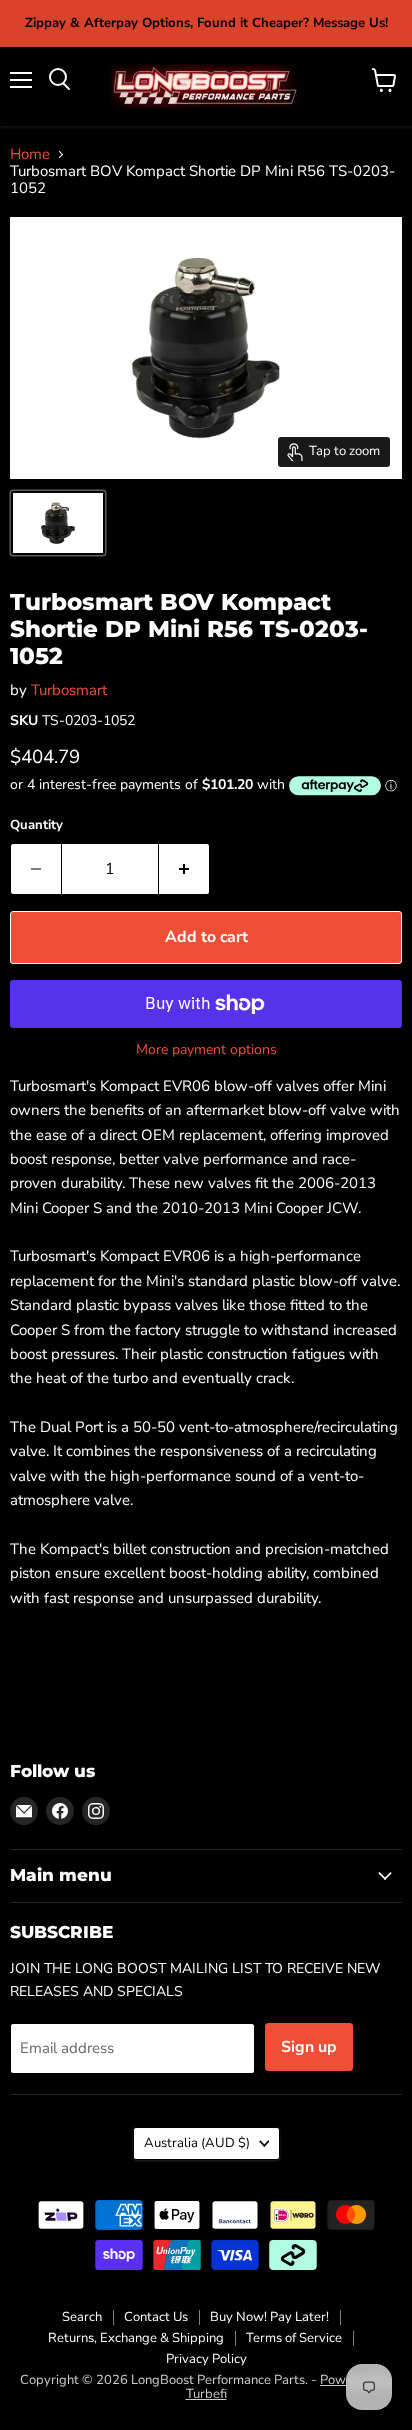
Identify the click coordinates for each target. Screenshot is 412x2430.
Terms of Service (294, 2338)
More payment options (206, 1050)
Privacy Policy (206, 2359)
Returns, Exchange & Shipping (136, 2338)
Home (30, 154)
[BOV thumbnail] (58, 523)
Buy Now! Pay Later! (269, 2317)
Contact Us (156, 2317)
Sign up (309, 2047)
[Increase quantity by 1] (184, 869)
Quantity (36, 825)
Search (82, 2317)
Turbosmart (69, 690)
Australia (197, 2143)
